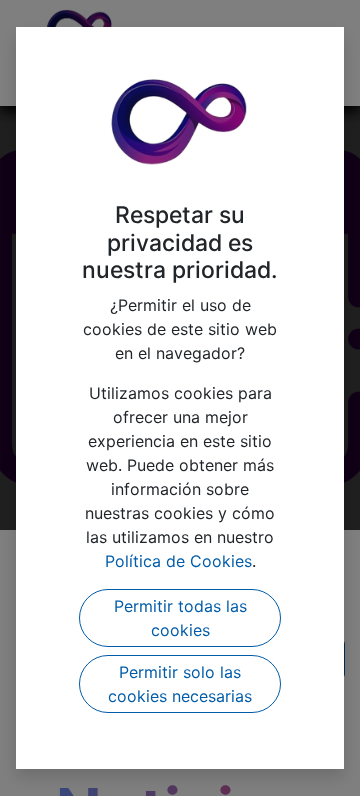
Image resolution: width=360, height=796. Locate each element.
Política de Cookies (178, 561)
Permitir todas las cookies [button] (180, 618)
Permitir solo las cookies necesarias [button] (180, 684)
